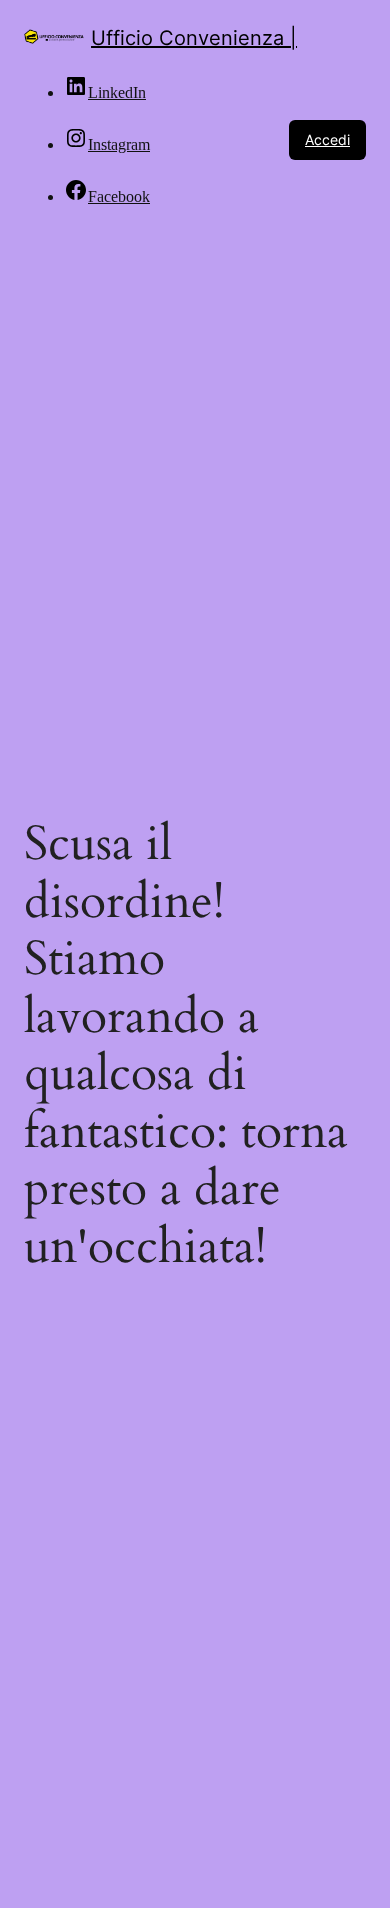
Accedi (327, 139)
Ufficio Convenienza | (194, 38)
